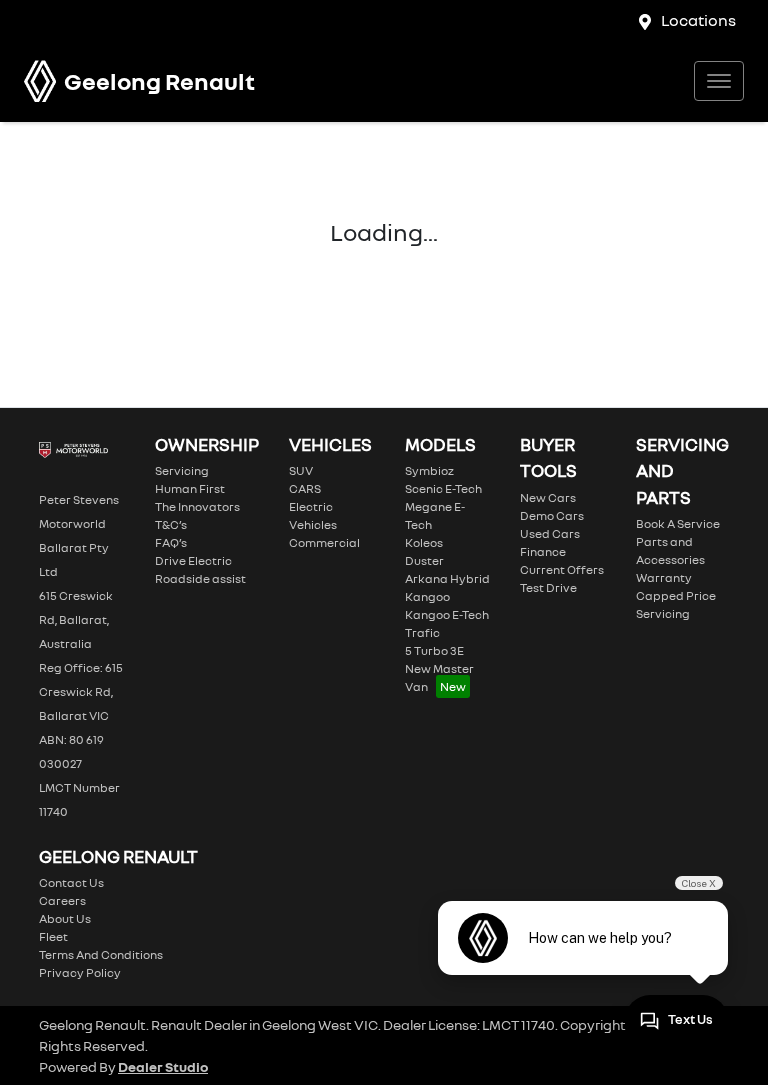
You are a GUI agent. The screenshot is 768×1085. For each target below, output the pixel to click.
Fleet (53, 936)
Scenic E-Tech (443, 488)
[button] (719, 81)
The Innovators (197, 506)
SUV (301, 470)
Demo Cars (552, 515)
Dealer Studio (163, 1066)
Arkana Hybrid (447, 578)
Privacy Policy (80, 972)
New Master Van (439, 677)
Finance (543, 551)
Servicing (182, 470)
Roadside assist (200, 578)
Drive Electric (193, 560)
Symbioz (429, 470)
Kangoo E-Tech (447, 614)
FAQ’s (171, 542)
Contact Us (71, 882)
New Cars (548, 497)
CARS (305, 488)
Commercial (324, 542)
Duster (424, 560)
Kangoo (427, 596)
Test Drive (548, 587)
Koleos (424, 542)
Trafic (422, 632)
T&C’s (171, 524)
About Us (65, 918)
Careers (62, 900)
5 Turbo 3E (434, 650)
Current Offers (562, 569)
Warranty (664, 577)
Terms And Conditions (101, 954)
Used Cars (550, 533)
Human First (190, 488)
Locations (698, 20)
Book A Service (678, 523)
